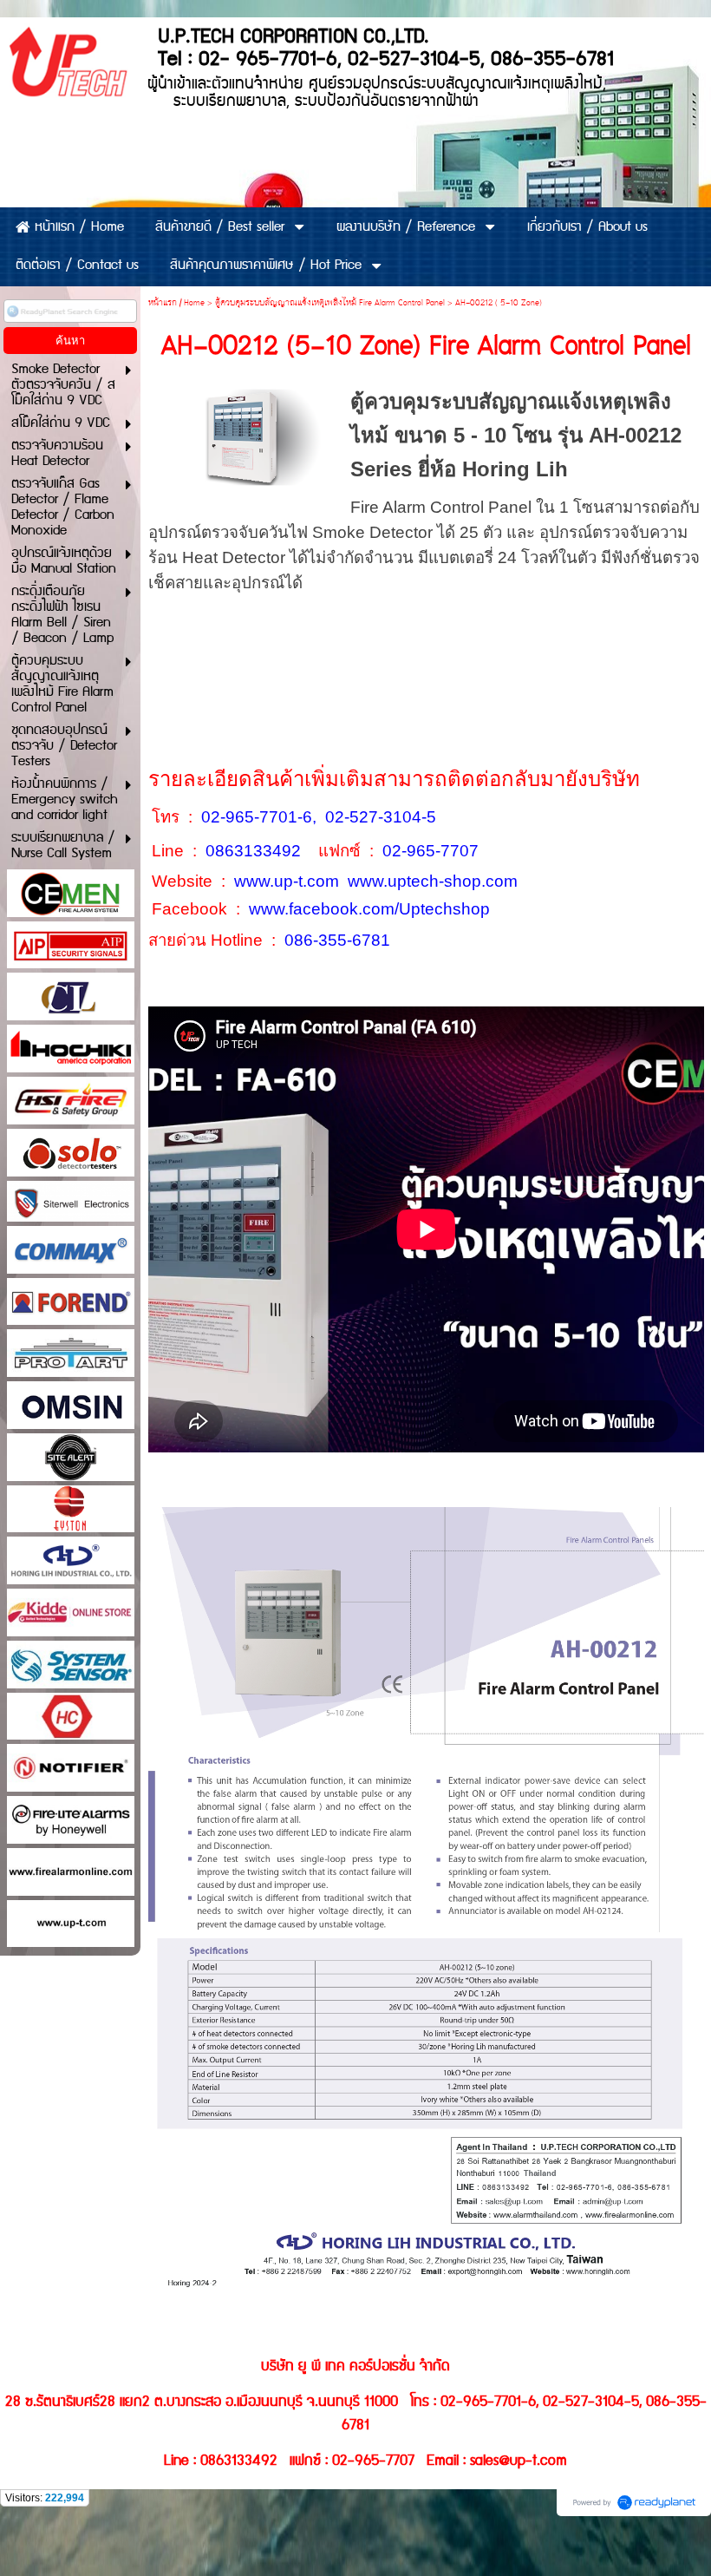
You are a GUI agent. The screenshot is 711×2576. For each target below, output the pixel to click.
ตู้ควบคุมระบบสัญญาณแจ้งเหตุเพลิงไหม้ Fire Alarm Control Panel (330, 303)
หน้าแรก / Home (176, 303)
